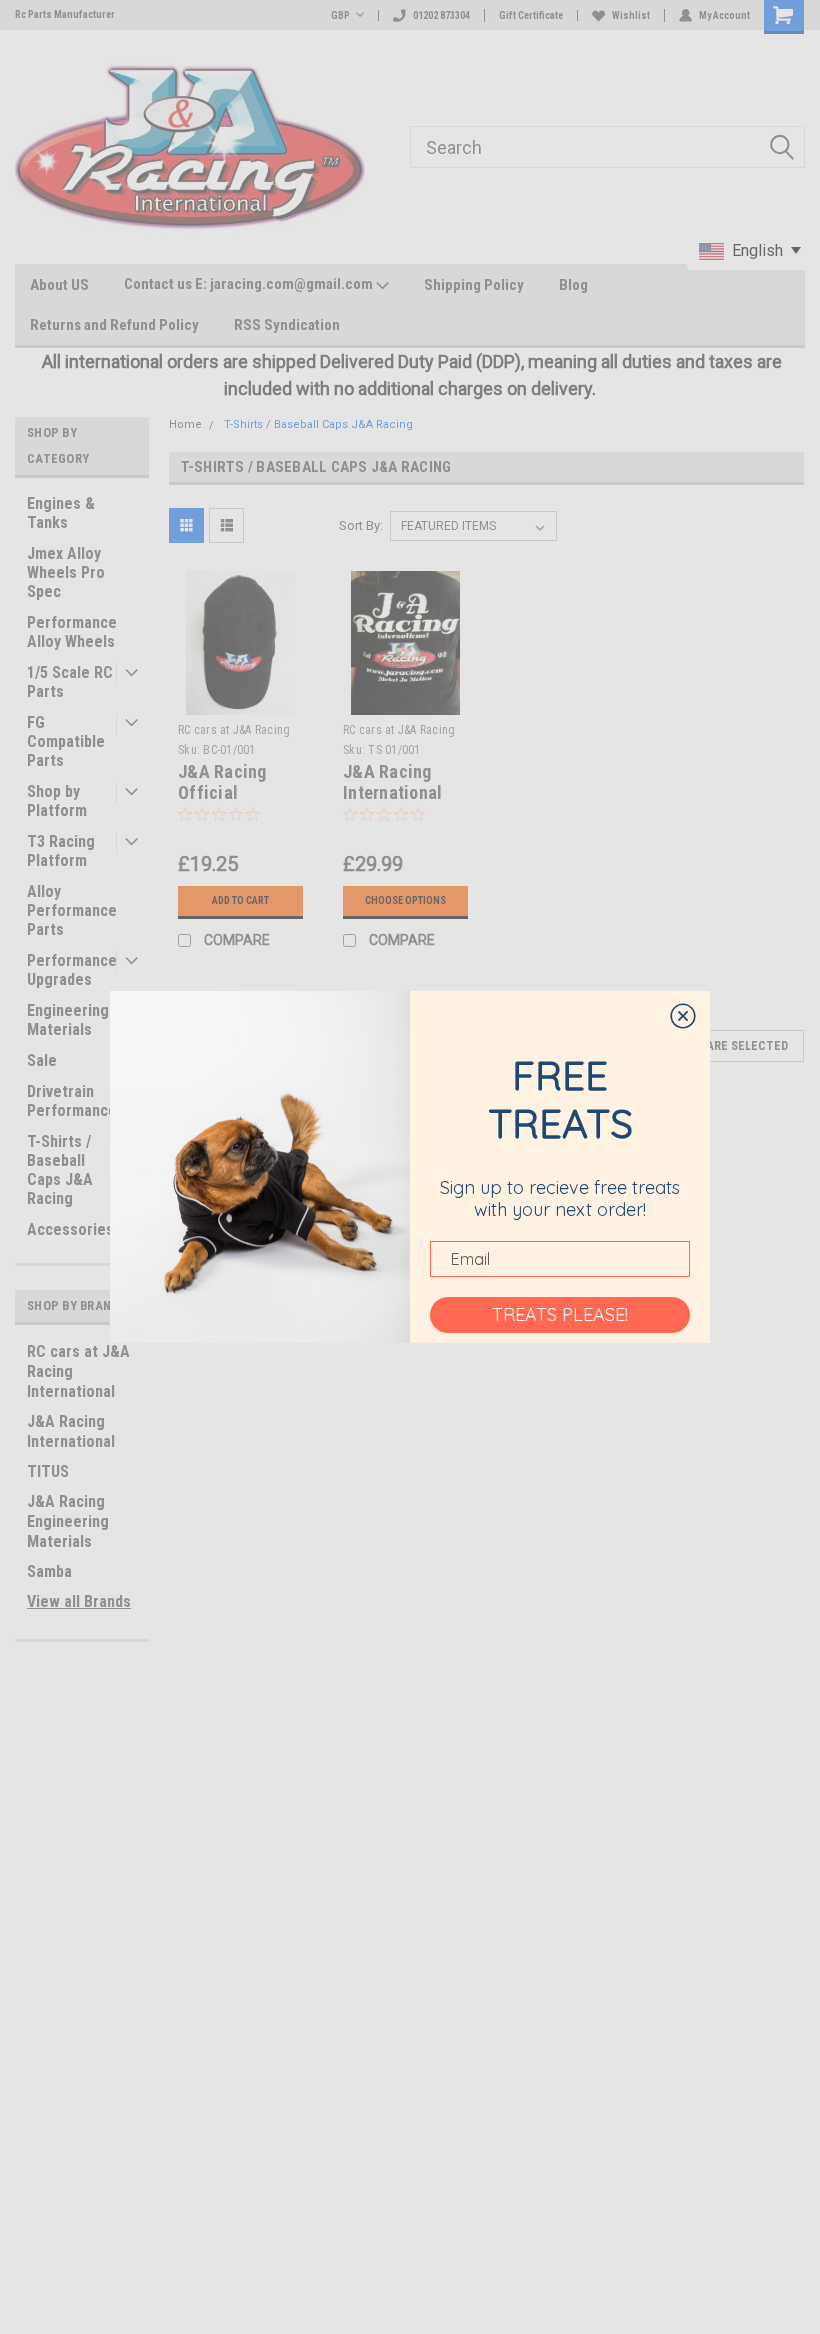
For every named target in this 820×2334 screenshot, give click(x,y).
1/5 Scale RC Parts (70, 682)
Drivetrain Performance (72, 1101)
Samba (49, 1571)
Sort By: (361, 525)
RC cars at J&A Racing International (78, 1371)
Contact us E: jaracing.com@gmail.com (250, 284)
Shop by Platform (57, 801)
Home (185, 424)
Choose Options (405, 900)
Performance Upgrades (72, 970)
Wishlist (631, 15)
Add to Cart (240, 900)
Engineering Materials (68, 1020)
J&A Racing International (71, 1431)
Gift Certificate (531, 15)
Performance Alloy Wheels (72, 632)
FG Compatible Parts (66, 741)
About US (59, 285)
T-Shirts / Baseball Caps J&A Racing (60, 1170)
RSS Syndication (287, 325)
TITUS (48, 1471)
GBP (340, 15)
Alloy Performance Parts (72, 910)
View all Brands (79, 1601)
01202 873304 (441, 15)
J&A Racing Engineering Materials (68, 1521)
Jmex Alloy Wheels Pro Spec (66, 572)
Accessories (70, 1229)
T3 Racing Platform (61, 851)
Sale (42, 1060)
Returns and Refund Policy (114, 325)
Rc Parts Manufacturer (65, 14)
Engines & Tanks (61, 513)
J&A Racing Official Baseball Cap (228, 792)
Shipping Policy (474, 285)
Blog (573, 285)
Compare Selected (732, 1046)
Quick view (240, 699)
